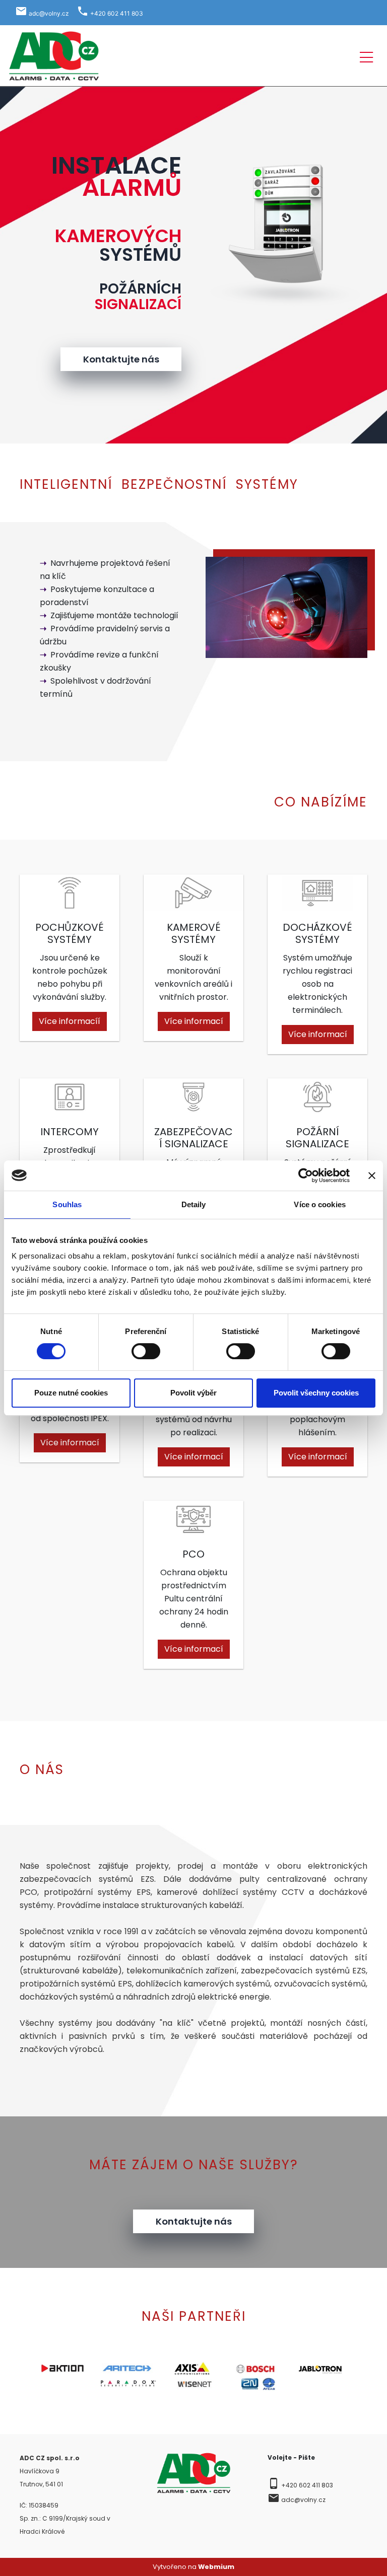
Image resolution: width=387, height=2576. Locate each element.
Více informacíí (70, 1021)
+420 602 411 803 (307, 2485)
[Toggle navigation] (366, 56)
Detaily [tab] (194, 1204)
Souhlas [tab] (67, 1204)
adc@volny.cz (303, 2500)
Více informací (194, 1021)
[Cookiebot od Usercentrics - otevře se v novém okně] (306, 1175)
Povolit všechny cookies (316, 1393)
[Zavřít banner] (372, 1175)
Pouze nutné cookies (71, 1393)
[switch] (146, 1351)
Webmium (216, 2567)
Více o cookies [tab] (319, 1204)
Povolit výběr (193, 1393)
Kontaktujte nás (121, 359)
